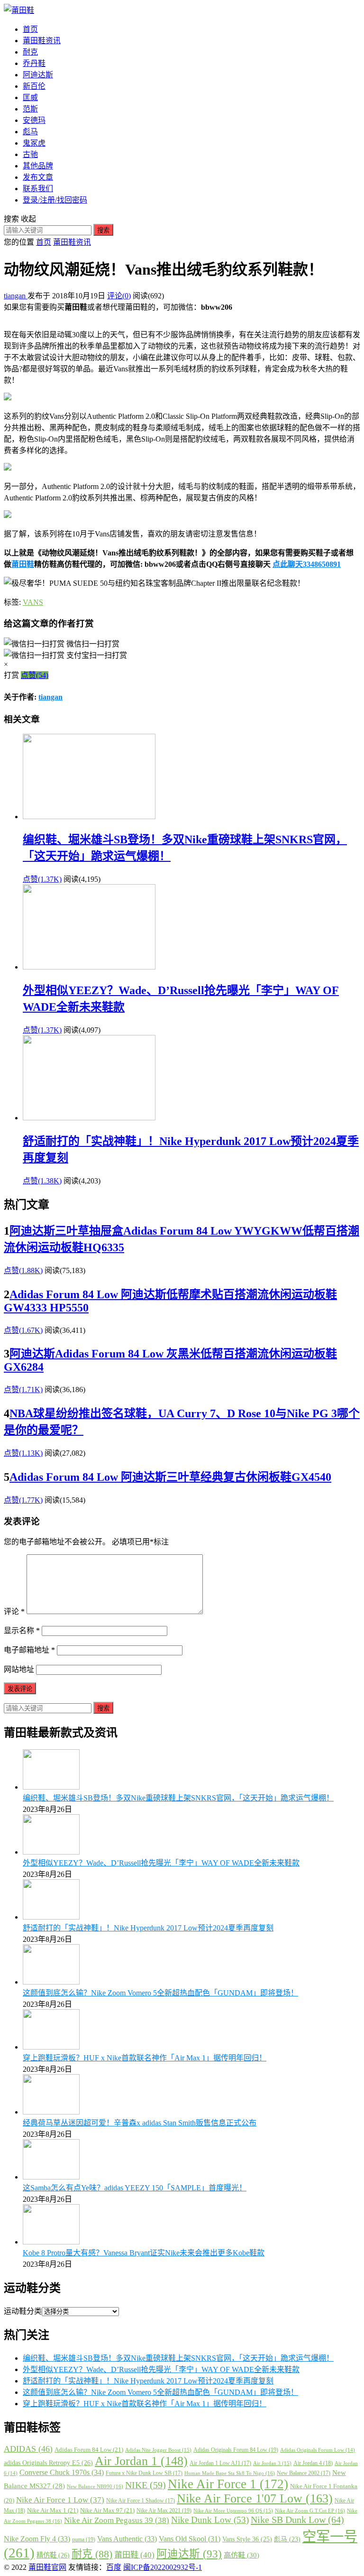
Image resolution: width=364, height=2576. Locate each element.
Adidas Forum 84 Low (89, 2450)
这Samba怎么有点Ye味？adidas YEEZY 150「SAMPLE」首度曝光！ (135, 2188)
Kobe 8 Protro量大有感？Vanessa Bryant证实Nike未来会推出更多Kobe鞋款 (144, 2253)
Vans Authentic (127, 2539)
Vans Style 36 (247, 2539)
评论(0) (119, 296)
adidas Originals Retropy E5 (48, 2463)
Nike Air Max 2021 (164, 2511)
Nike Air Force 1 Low (60, 2500)
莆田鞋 (23, 564)
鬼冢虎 (34, 143)
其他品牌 (38, 166)
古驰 (30, 154)
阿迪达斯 (38, 75)
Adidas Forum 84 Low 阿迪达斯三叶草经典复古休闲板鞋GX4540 (170, 1477)
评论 (14, 1611)
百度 (114, 2567)
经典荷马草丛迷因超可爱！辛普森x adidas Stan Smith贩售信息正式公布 (140, 2123)
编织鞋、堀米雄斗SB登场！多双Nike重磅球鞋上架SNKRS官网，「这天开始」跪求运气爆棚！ (178, 1798)
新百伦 (34, 86)
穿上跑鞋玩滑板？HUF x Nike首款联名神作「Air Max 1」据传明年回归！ (145, 2058)
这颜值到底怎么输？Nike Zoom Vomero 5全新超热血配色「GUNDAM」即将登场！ (160, 1993)
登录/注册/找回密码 (55, 200)
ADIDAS (28, 2449)
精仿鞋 (53, 2555)
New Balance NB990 (95, 2486)
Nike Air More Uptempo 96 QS (233, 2511)
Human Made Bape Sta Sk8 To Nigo (230, 2473)
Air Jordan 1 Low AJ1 (220, 2463)
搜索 (103, 230)
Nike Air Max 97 (107, 2510)
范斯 (30, 109)
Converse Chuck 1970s (62, 2472)
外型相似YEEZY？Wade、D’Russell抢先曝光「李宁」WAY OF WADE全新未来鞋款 (161, 1863)
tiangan (16, 296)
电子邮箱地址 (29, 1650)
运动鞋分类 (23, 2311)
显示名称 (22, 1630)
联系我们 (38, 189)
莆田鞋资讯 (42, 41)
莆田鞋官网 (47, 2567)
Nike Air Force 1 (228, 2484)
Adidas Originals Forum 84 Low (236, 2450)
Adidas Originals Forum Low (318, 2450)
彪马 (30, 132)
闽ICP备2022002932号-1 (163, 2567)
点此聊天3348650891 (307, 564)
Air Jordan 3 (272, 2463)
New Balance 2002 (304, 2473)
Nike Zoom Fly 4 (37, 2539)
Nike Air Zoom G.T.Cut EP (310, 2511)
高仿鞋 (241, 2555)
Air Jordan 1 (141, 2461)
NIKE (146, 2485)
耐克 (30, 52)
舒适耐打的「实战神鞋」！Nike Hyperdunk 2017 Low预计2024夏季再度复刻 (148, 1928)
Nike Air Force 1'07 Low (255, 2498)
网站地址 (19, 1669)
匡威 (30, 97)
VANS (33, 602)
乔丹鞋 (34, 63)
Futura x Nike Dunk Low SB (144, 2473)
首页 (30, 29)
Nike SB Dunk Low (297, 2520)
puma (84, 2539)
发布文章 (38, 177)
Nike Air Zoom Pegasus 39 (117, 2520)
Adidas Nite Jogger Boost (158, 2450)
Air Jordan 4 (313, 2463)
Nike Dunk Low (210, 2520)
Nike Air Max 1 (53, 2510)
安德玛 (34, 120)
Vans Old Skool (190, 2539)
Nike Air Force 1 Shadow (141, 2501)
